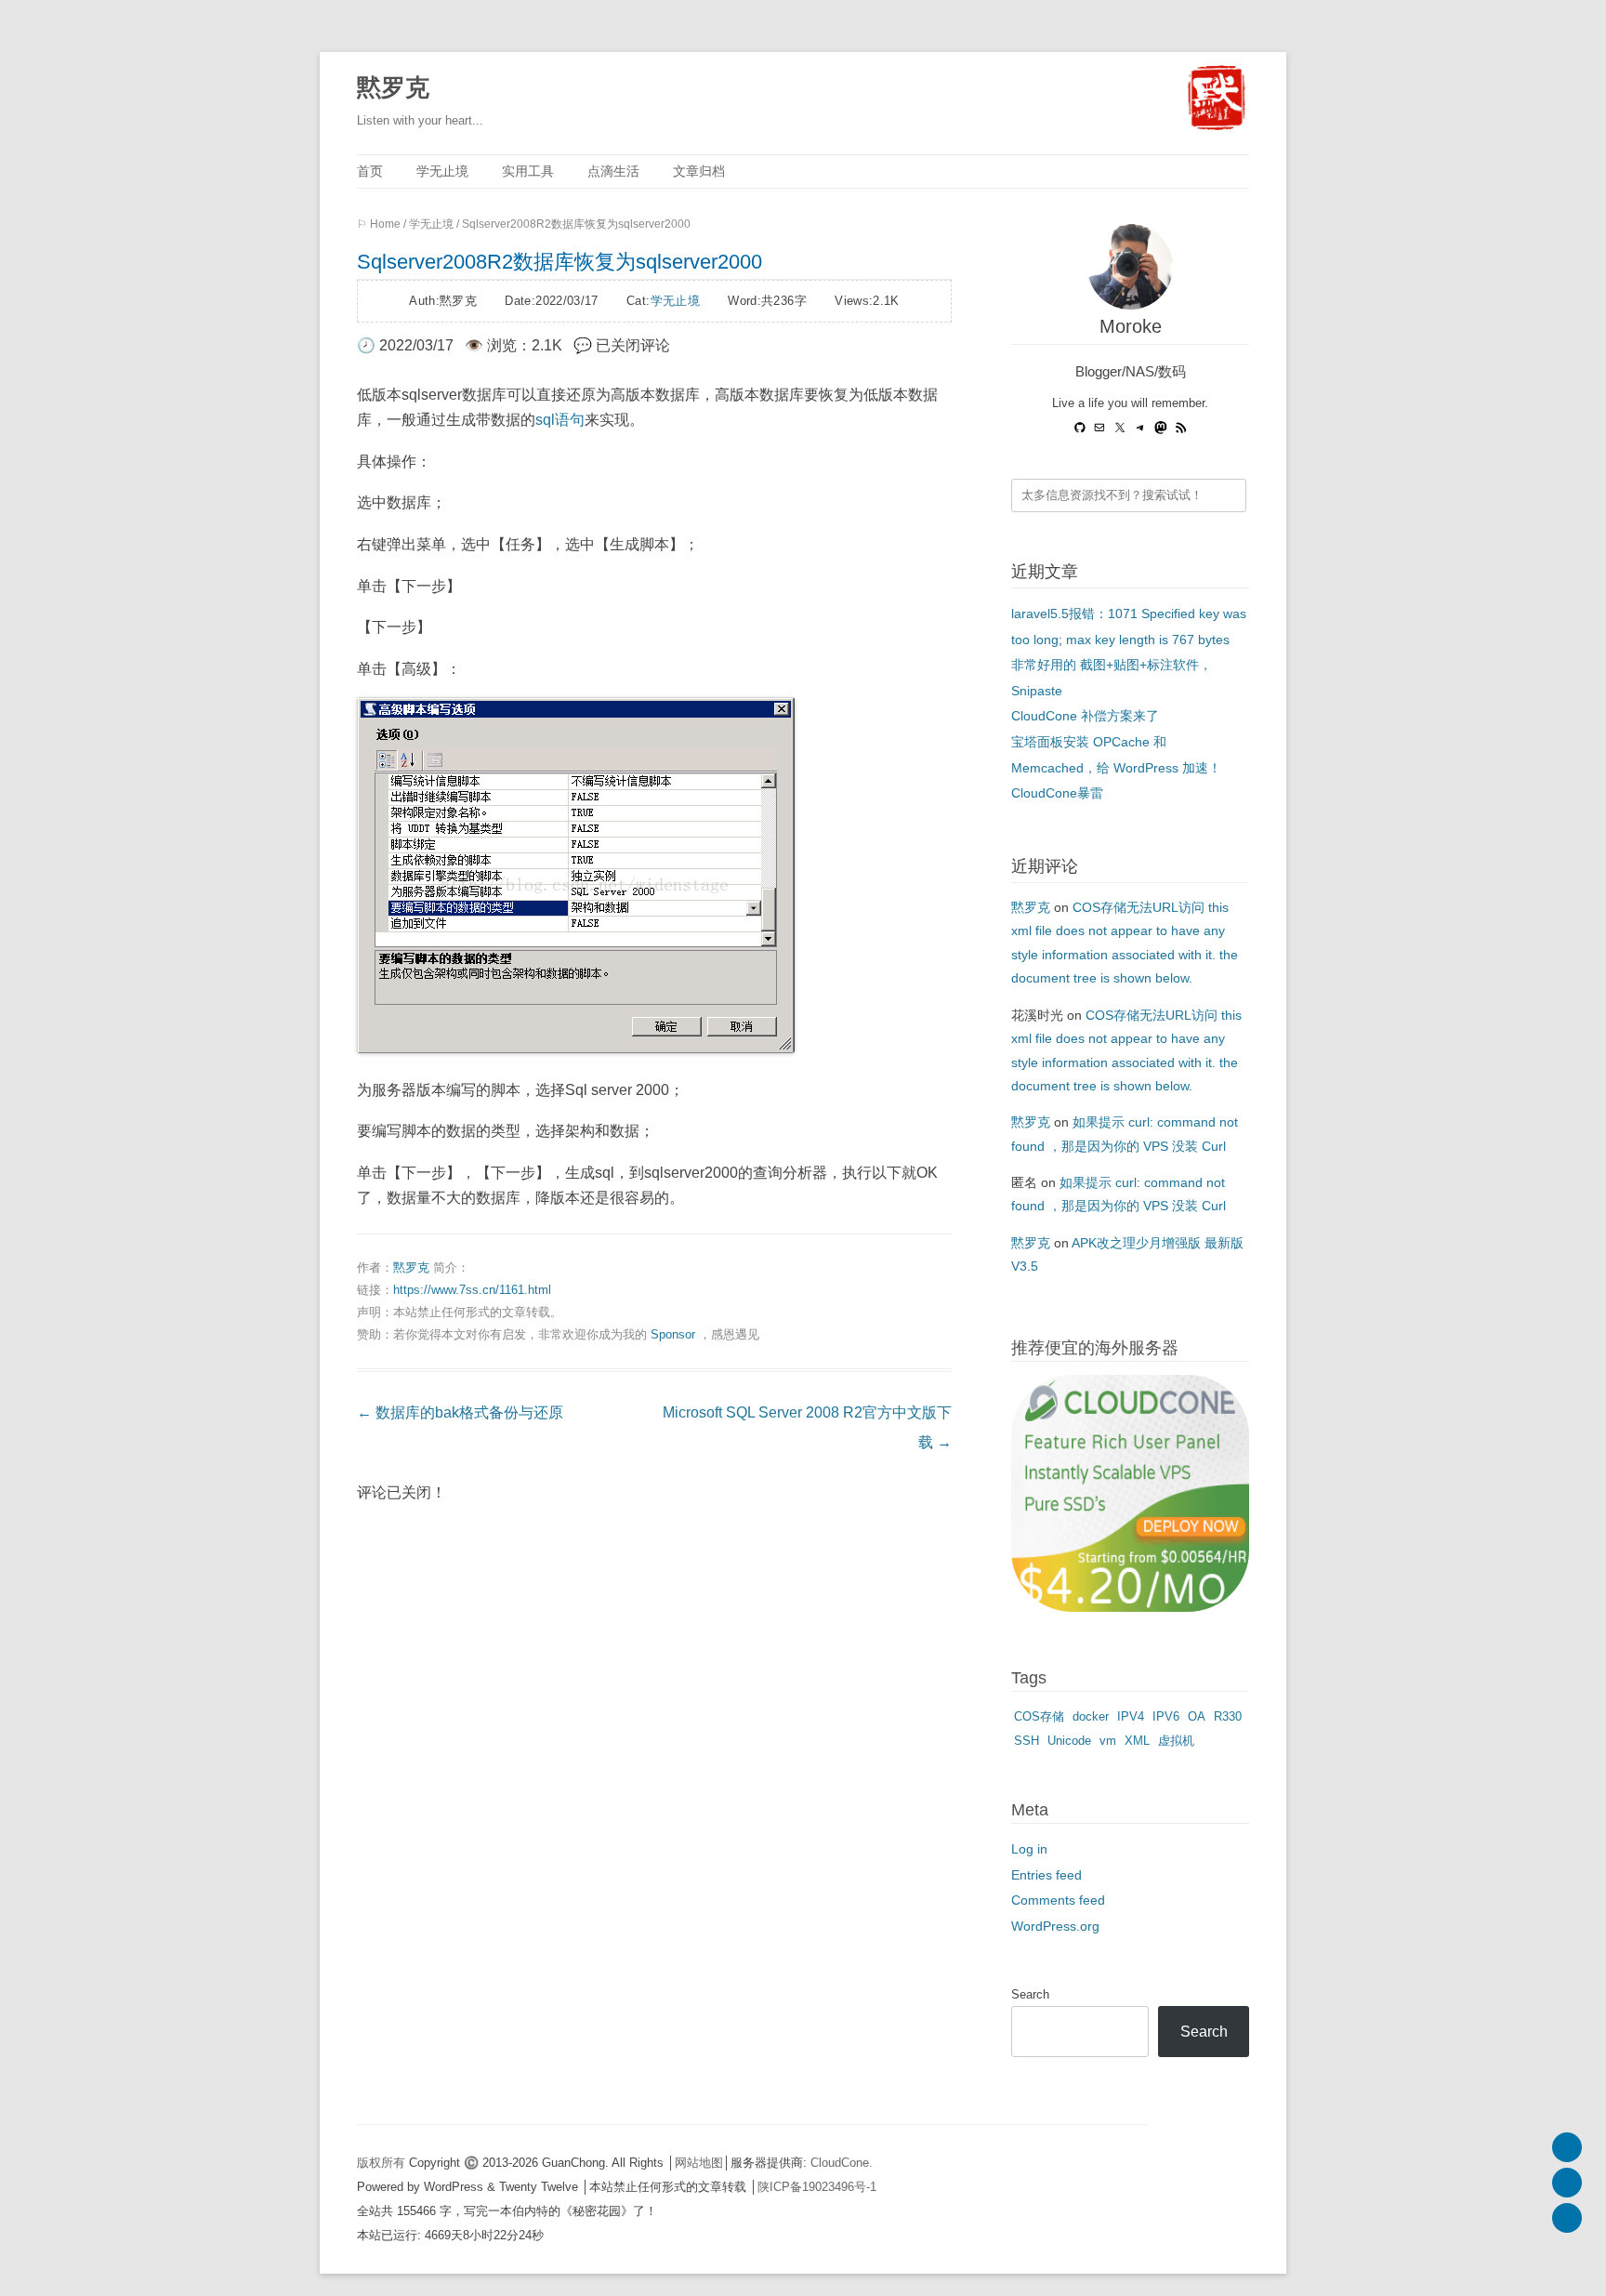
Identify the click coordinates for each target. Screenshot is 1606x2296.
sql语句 (560, 420)
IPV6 (1166, 1716)
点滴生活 (613, 171)
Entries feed (1047, 1875)
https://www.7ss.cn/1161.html (472, 1290)
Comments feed (1058, 1900)
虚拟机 (1176, 1741)
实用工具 (528, 171)
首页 (370, 171)
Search (1030, 1994)
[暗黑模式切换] (1567, 2218)
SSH (1027, 1741)
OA (1197, 1716)
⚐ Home (379, 224)
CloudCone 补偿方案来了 (1085, 716)
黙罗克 (393, 87)
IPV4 (1131, 1716)
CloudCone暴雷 (1057, 793)
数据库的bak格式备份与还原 (460, 1412)
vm (1108, 1741)
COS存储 (1039, 1716)
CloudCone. (842, 2163)
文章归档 (699, 171)
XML (1137, 1741)
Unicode (1069, 1741)
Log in (1029, 1849)
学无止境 (442, 171)
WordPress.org (1055, 1927)
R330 (1228, 1716)
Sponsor (673, 1334)
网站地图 (699, 2163)
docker (1091, 1716)
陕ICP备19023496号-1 (817, 2187)
